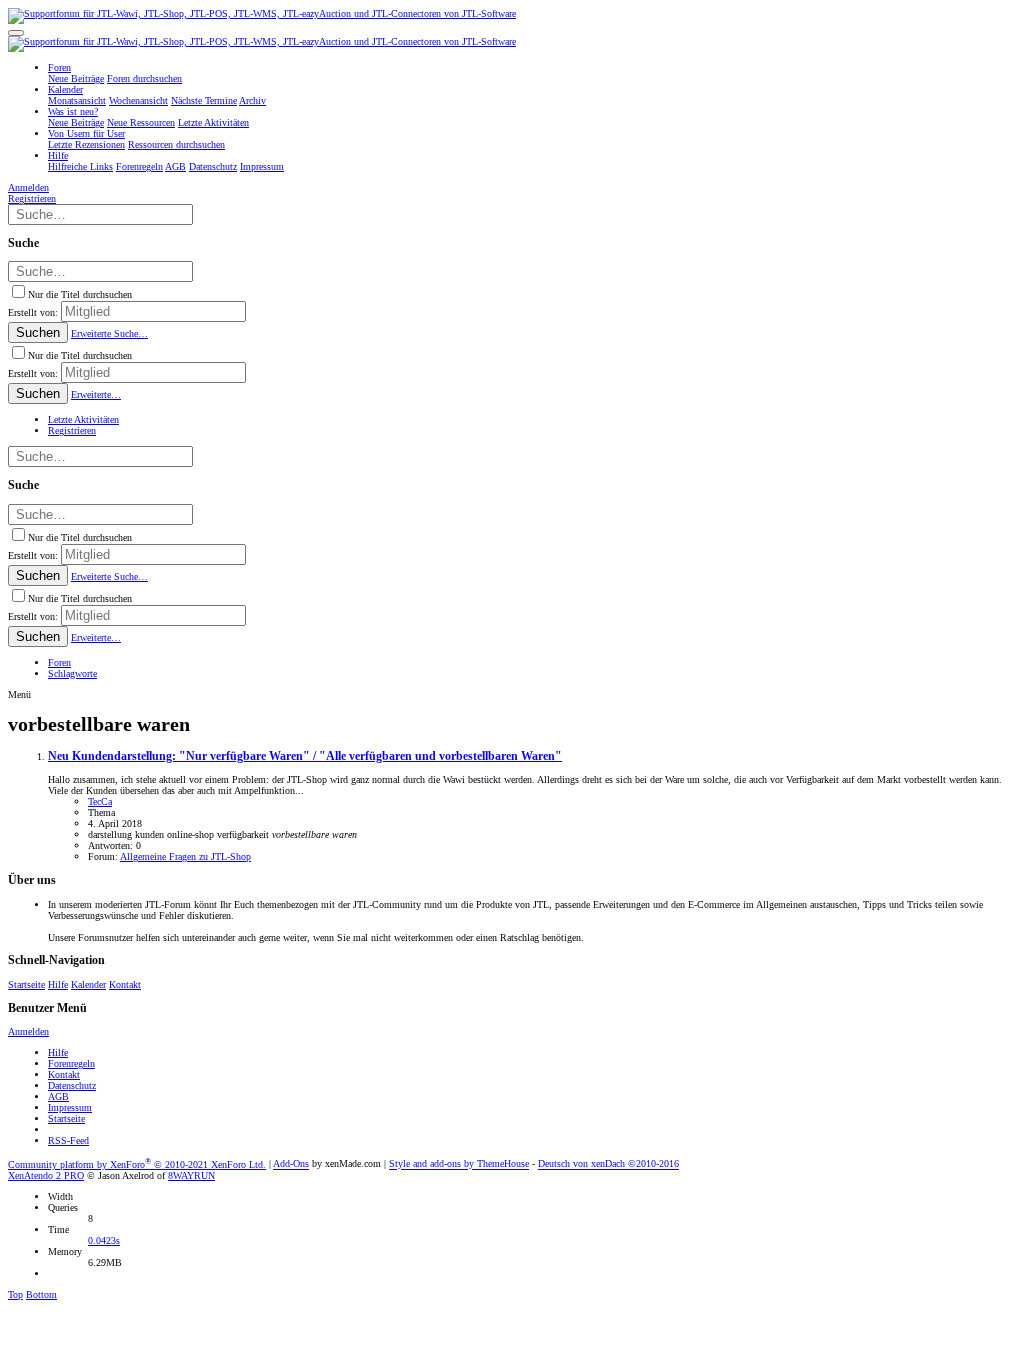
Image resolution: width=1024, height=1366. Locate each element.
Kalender (88, 984)
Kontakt (125, 984)
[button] (16, 33)
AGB (58, 1096)
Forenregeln (71, 1063)
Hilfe (58, 984)
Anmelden (28, 1031)
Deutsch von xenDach (608, 1164)
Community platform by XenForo (137, 1164)
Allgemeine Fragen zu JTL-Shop (185, 856)
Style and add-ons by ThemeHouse (459, 1164)
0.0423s (104, 1240)
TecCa (100, 801)
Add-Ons (291, 1164)
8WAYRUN (191, 1175)
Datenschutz (72, 1085)
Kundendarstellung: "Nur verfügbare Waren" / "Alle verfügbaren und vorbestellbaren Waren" (305, 756)
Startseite (26, 984)
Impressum (70, 1107)
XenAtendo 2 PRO (46, 1175)
